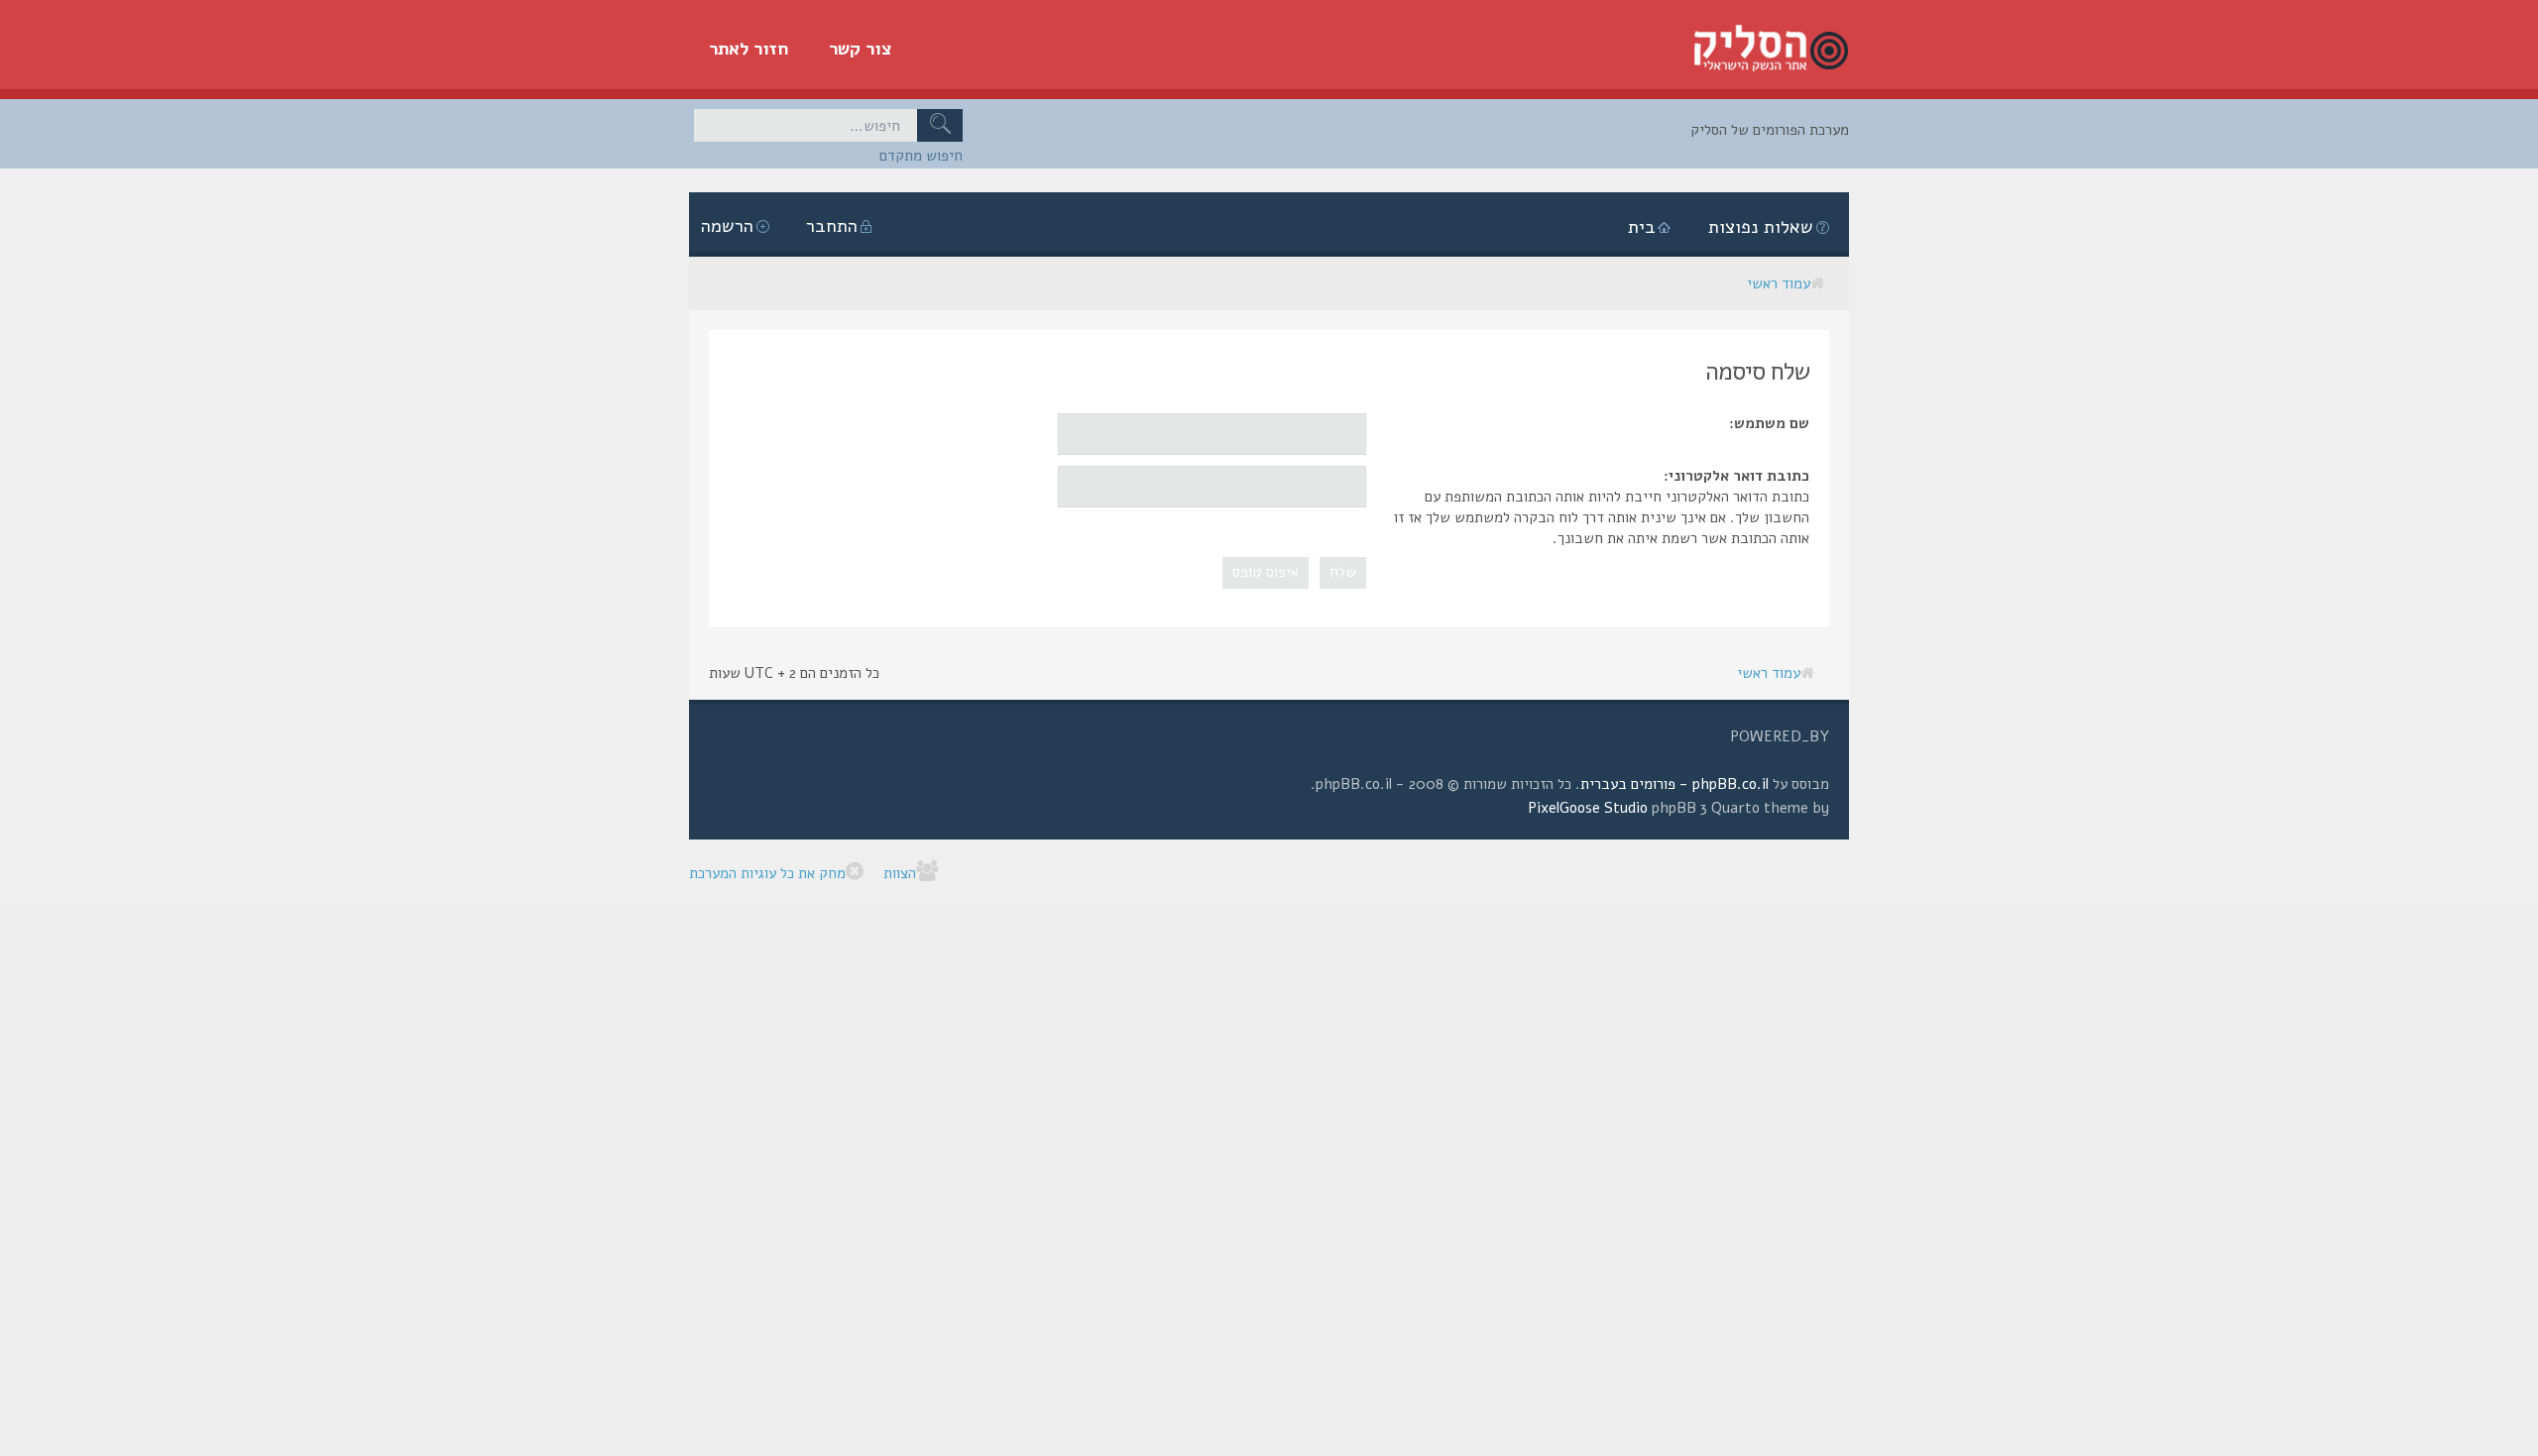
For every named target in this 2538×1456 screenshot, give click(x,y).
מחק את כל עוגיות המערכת (767, 873)
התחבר (832, 226)
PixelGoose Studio (1588, 808)
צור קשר (861, 49)
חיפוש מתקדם (921, 156)
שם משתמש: (1769, 423)
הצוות (900, 873)
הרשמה (727, 226)
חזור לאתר (749, 49)
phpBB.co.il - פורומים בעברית (1674, 784)
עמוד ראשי (1779, 283)
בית (1642, 227)
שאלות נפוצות (1761, 227)
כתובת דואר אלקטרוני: (1736, 476)
